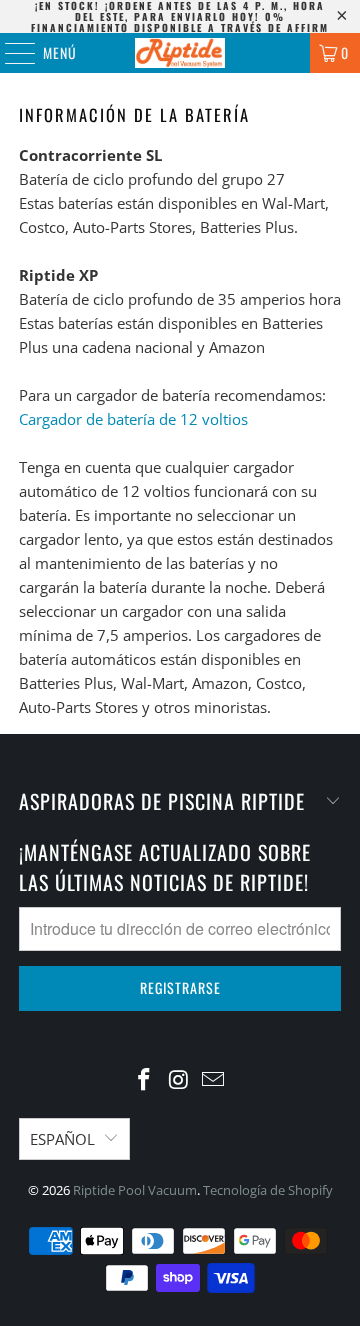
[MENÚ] (9, 53)
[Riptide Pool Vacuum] (180, 53)
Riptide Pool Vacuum (135, 1190)
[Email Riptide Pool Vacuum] (214, 1080)
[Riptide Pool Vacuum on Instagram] (179, 1080)
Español (62, 1139)
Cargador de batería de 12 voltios (133, 419)
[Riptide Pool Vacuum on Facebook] (144, 1080)
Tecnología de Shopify (268, 1190)
